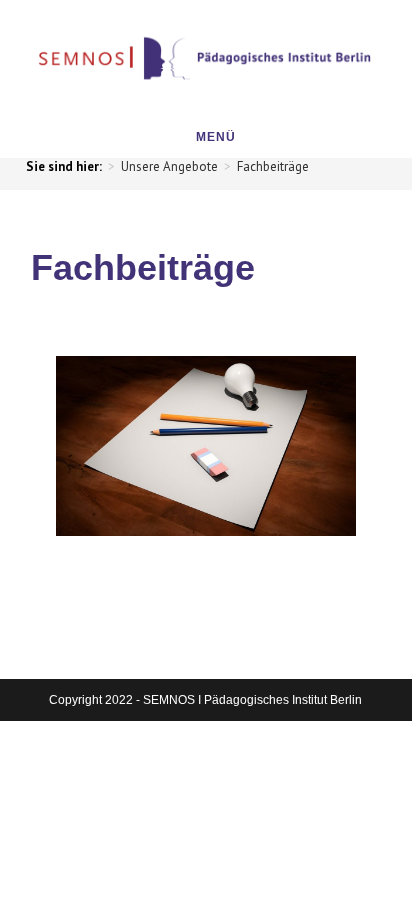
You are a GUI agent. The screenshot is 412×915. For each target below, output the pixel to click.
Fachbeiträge (273, 166)
